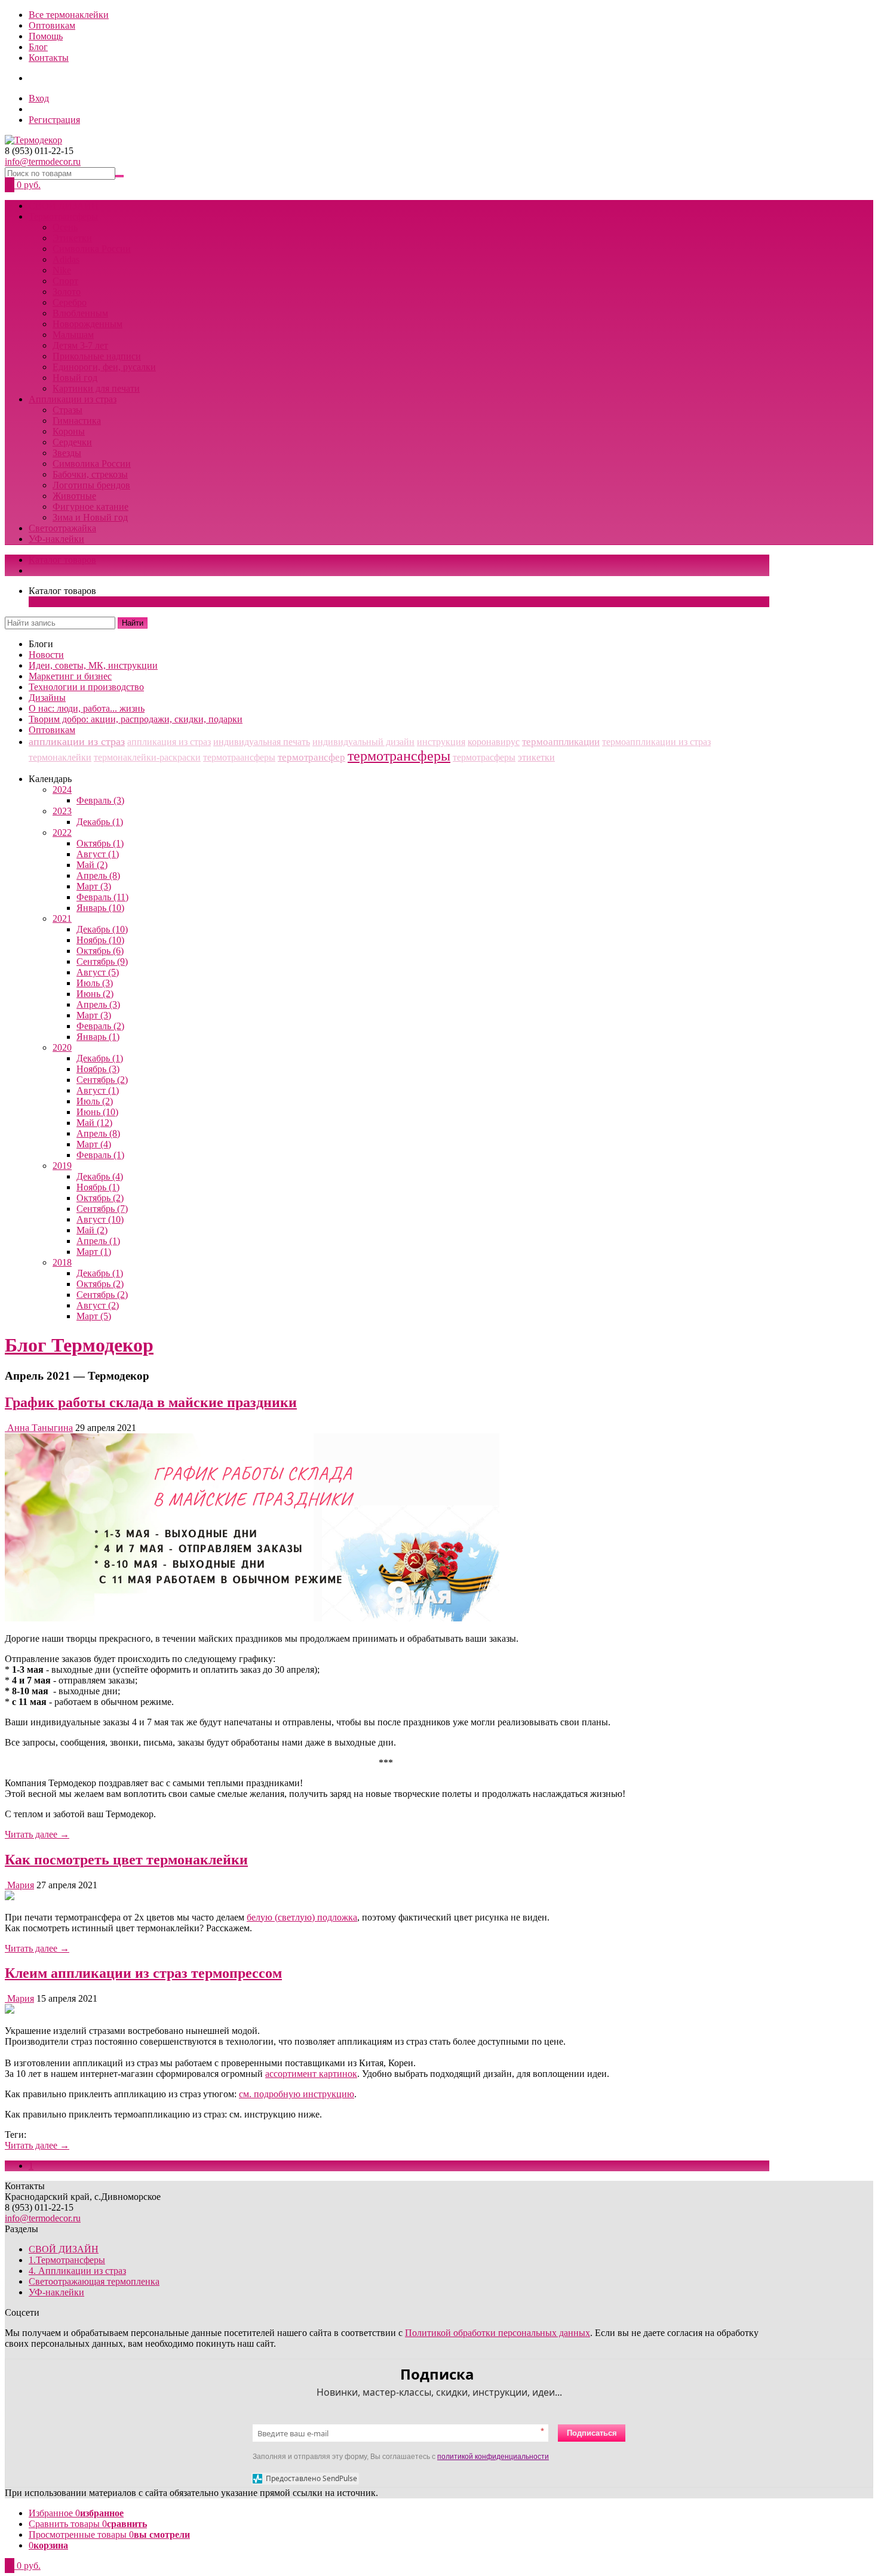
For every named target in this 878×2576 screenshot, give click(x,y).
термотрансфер (311, 757)
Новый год (75, 378)
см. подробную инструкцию (297, 2094)
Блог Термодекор (79, 1345)
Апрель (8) (98, 875)
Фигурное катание (90, 507)
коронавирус (494, 742)
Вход (39, 98)
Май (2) (92, 865)
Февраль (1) (100, 1155)
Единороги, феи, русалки (104, 367)
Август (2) (98, 1305)
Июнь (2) (95, 994)
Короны (69, 431)
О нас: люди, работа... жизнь (87, 708)
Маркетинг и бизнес (70, 676)
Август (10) (100, 1219)
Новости (46, 655)
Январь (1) (98, 1037)
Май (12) (94, 1123)
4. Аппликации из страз (77, 2271)
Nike (62, 270)
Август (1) (98, 854)
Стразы (67, 410)
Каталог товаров (62, 560)
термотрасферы (484, 757)
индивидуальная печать (262, 742)
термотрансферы (399, 756)
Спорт (65, 281)
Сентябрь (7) (102, 1209)
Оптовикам (52, 25)
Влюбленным (80, 313)
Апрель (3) (98, 1004)
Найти (133, 623)
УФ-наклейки (56, 539)
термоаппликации (561, 742)
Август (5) (98, 972)
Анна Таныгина (40, 1428)
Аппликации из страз (73, 399)
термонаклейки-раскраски (147, 757)
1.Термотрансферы (67, 2260)
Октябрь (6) (100, 951)
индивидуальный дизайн (363, 742)
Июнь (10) (97, 1112)
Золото (67, 292)
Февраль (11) (102, 897)
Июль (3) (95, 983)
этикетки (536, 757)
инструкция (441, 742)
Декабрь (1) (100, 822)
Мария (21, 1885)
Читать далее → (37, 1834)
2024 (62, 790)
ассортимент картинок (311, 2074)
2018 (62, 1262)
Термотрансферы (63, 216)
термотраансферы (239, 757)
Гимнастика (77, 421)
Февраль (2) (100, 1026)
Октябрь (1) (100, 843)
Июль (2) (95, 1101)
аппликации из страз (77, 741)
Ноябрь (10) (100, 940)
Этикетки (72, 238)
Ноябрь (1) (98, 1187)
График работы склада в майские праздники (151, 1402)
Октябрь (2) (100, 1198)
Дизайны (47, 698)
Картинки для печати (96, 388)
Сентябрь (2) (102, 1080)
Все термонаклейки (69, 15)
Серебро (70, 302)
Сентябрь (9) (102, 961)
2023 (62, 811)
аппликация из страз (169, 742)
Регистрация (54, 120)
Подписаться (592, 2433)
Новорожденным (88, 324)
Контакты (49, 58)
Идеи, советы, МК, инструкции (93, 665)
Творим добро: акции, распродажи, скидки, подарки (136, 719)
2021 (62, 918)
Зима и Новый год (90, 517)
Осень (65, 227)
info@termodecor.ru (43, 161)
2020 (62, 1047)
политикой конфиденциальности (493, 2457)
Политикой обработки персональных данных (498, 2333)
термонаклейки (60, 757)
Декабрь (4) (100, 1176)
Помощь (46, 36)
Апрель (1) (98, 1241)
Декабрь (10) (102, 929)
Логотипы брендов (91, 485)
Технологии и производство (86, 687)
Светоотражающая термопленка (94, 2281)
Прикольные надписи (97, 356)
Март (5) (94, 1316)
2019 (62, 1166)
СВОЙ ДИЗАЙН (64, 206)
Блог (38, 47)
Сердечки (72, 442)
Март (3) (94, 886)
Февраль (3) (100, 800)
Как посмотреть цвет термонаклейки (126, 1860)
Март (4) (94, 1144)
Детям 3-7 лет (80, 345)
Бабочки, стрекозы (90, 474)
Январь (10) (100, 908)
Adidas (66, 259)
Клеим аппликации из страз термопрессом (143, 1973)
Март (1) (94, 1252)
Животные (74, 496)
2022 (62, 832)
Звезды (67, 453)
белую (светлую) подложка (302, 1917)
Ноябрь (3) (98, 1069)
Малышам (73, 335)
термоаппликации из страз (656, 742)
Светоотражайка (62, 528)
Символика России (92, 249)
